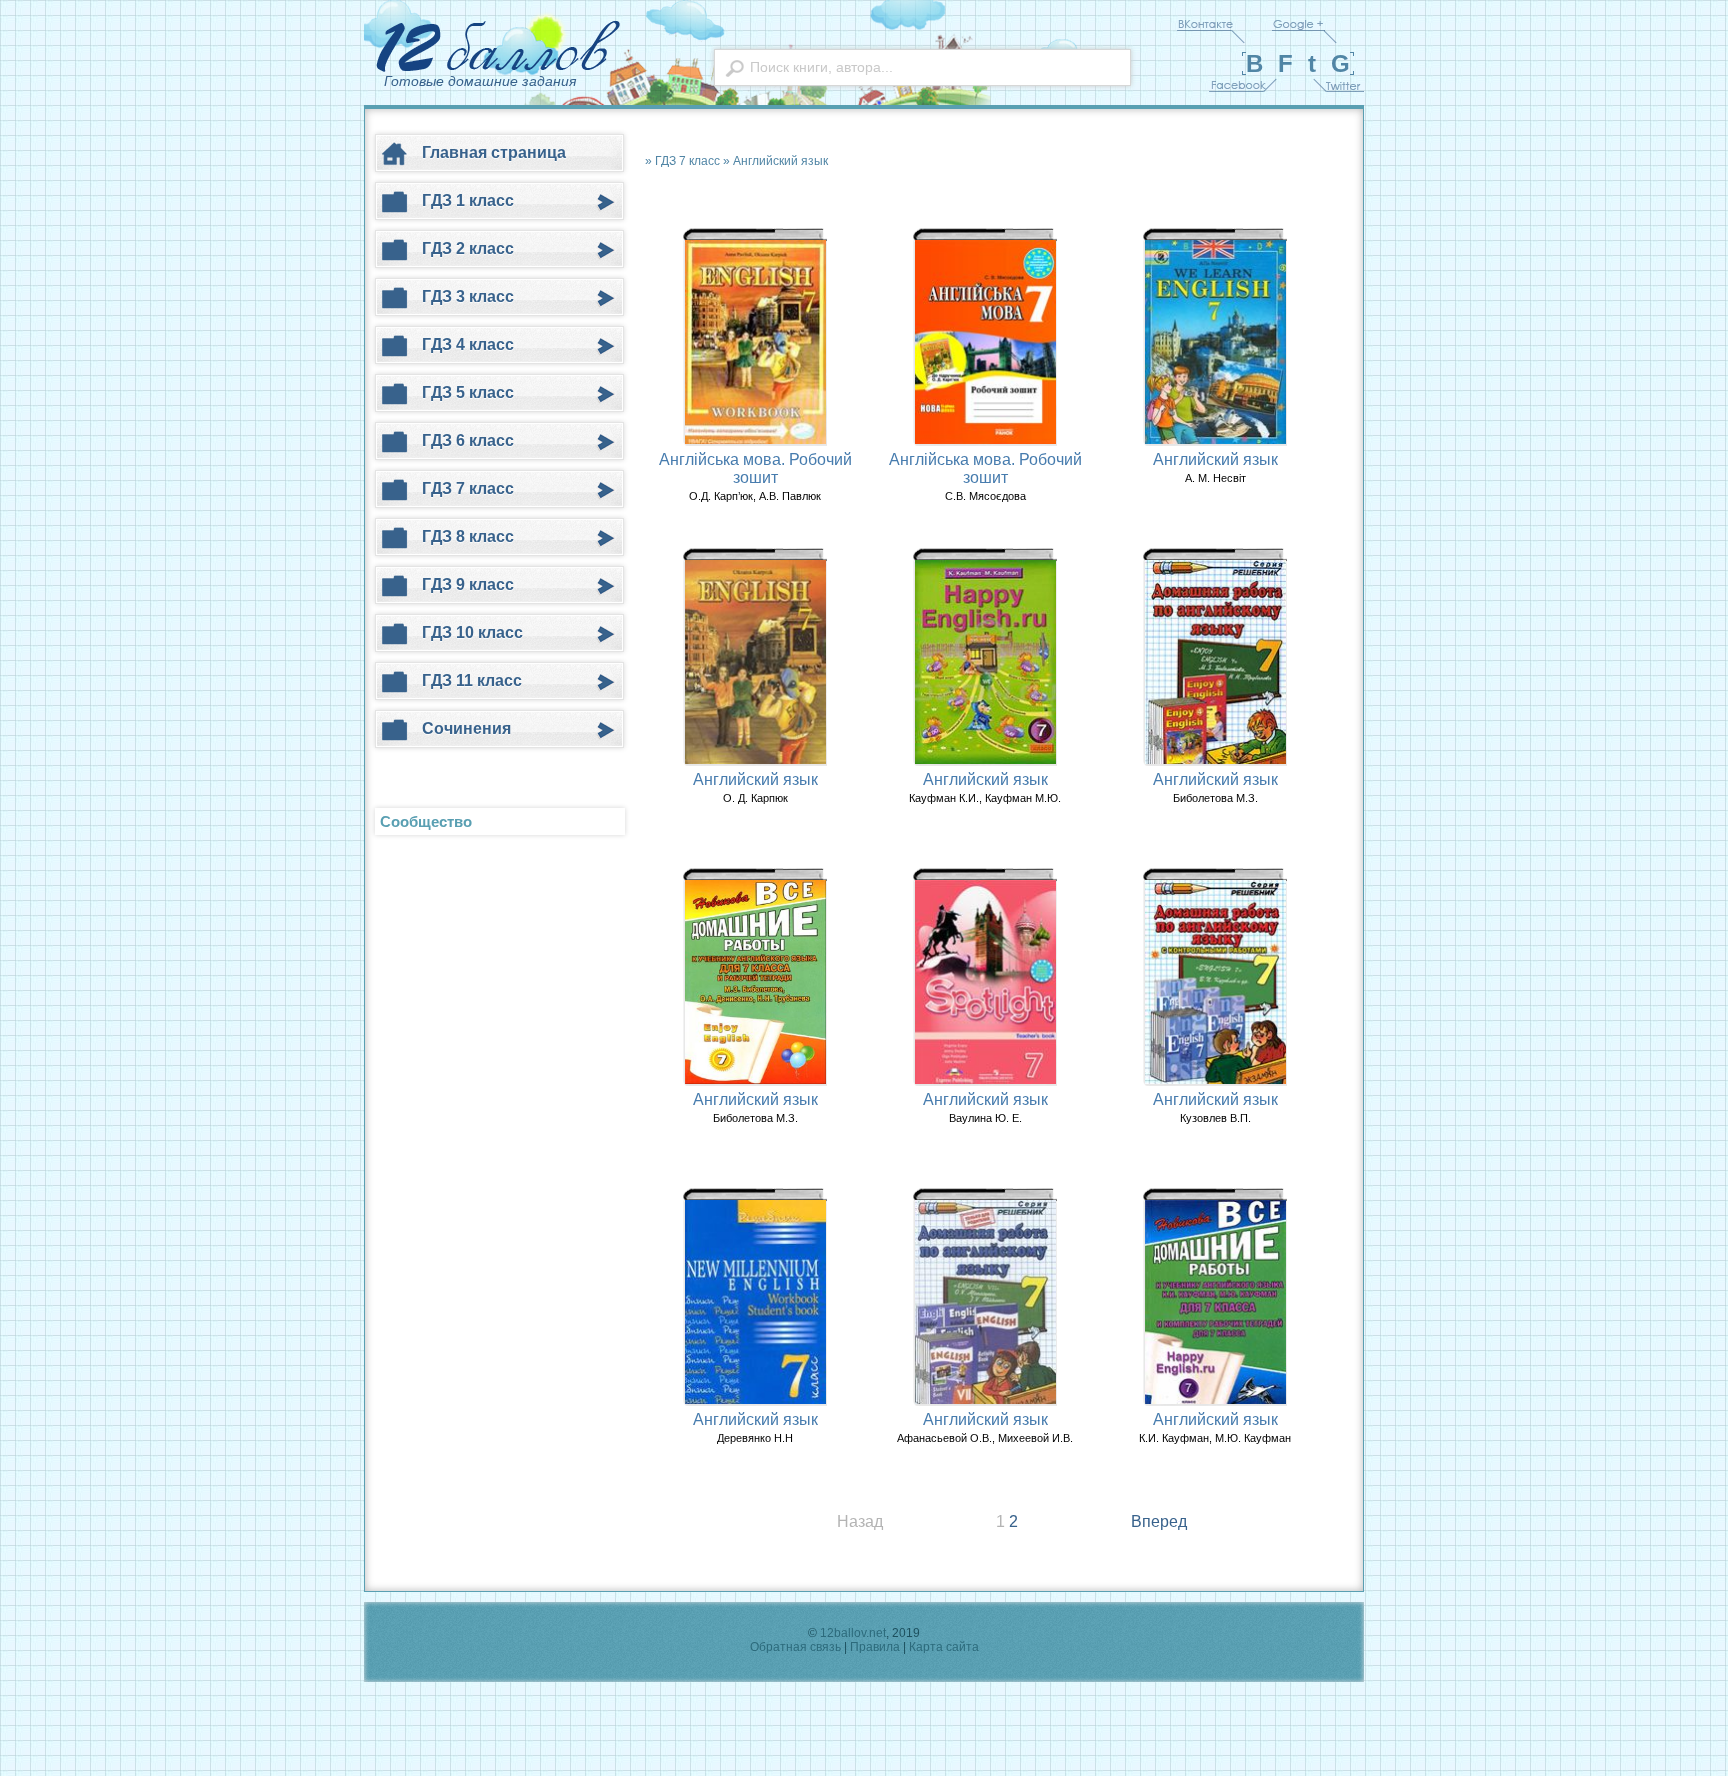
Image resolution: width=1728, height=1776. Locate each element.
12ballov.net (853, 1633)
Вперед (1159, 1521)
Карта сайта (944, 1647)
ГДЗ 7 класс (687, 161)
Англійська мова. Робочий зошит (755, 468)
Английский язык (780, 161)
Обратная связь (795, 1647)
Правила (875, 1647)
